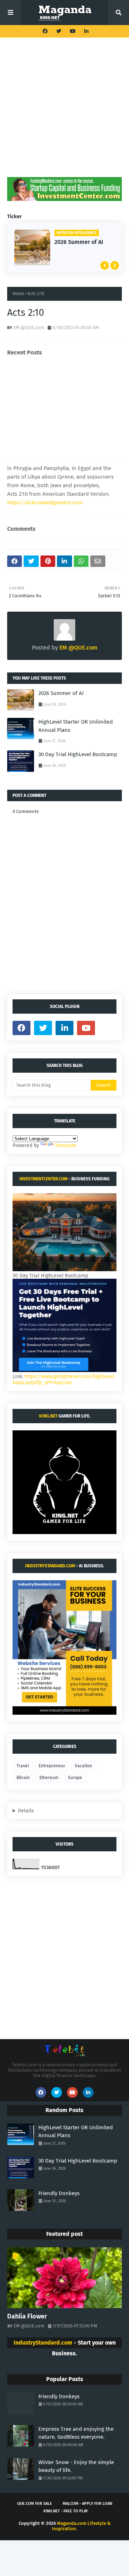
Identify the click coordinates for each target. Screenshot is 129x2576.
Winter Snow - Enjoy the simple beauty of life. (76, 2466)
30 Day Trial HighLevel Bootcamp (78, 754)
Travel (23, 1766)
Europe (75, 1778)
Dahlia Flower (27, 2316)
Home (18, 294)
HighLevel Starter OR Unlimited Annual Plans (76, 726)
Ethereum (49, 1778)
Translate (66, 1145)
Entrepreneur (52, 1766)
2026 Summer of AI (79, 242)
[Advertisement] (64, 113)
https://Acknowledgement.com (45, 503)
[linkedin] (85, 31)
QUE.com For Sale (35, 2504)
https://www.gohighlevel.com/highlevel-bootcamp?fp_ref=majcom (64, 1380)
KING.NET (48, 1416)
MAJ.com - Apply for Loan (87, 2504)
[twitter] (59, 31)
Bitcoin (23, 1778)
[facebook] (45, 31)
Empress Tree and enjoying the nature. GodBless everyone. (76, 2433)
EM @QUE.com (29, 327)
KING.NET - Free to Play (66, 2511)
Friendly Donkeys (59, 2193)
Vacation (83, 1766)
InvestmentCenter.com (43, 1179)
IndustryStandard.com (50, 1566)
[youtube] (73, 31)
